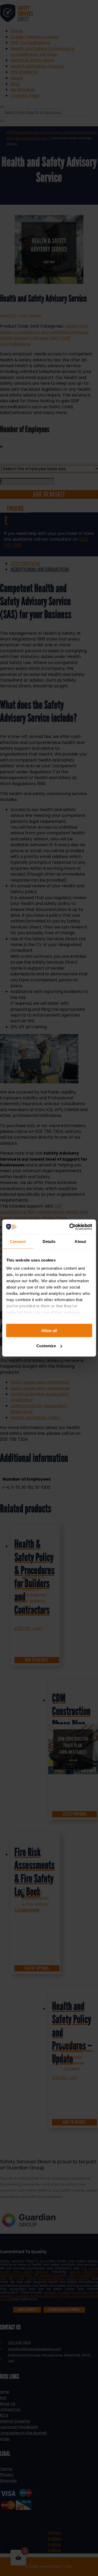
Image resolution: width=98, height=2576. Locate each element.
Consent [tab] (18, 1241)
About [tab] (80, 1241)
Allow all (49, 1330)
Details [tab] (49, 1241)
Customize (46, 1346)
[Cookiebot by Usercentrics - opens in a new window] (70, 1227)
